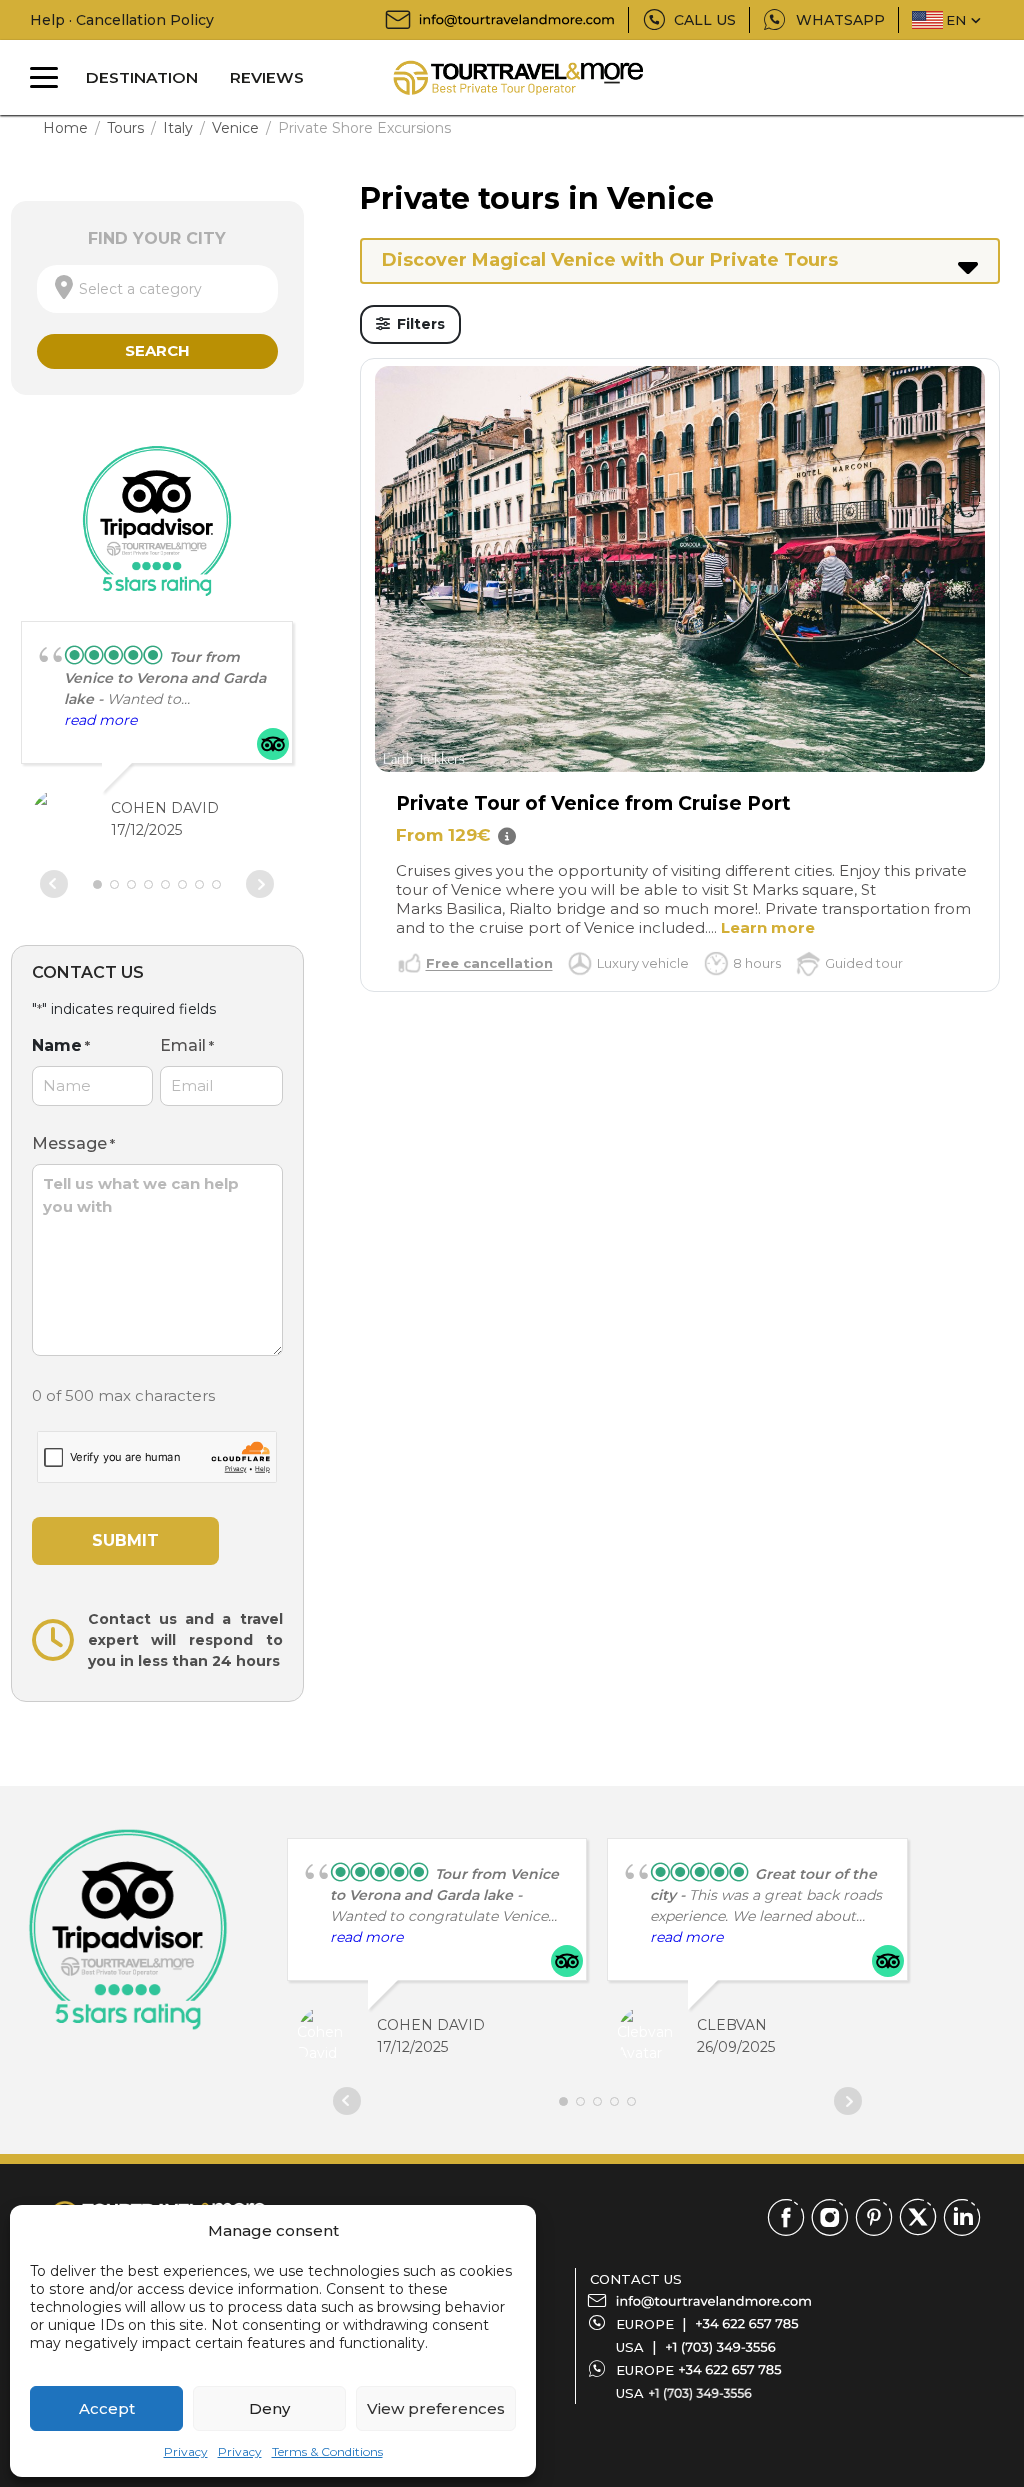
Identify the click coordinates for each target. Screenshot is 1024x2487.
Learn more (768, 927)
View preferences (436, 2408)
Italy (178, 128)
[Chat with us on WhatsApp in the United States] (700, 2393)
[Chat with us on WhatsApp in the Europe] (730, 2370)
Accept (107, 2408)
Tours (125, 128)
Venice (235, 128)
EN (956, 20)
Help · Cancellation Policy (122, 20)
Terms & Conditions (327, 2451)
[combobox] (157, 289)
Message (73, 1143)
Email (187, 1045)
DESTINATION (142, 77)
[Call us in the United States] (720, 2347)
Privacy (186, 2451)
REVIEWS (267, 77)
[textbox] (157, 289)
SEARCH (157, 350)
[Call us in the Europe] (747, 2324)
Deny (269, 2408)
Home (65, 128)
